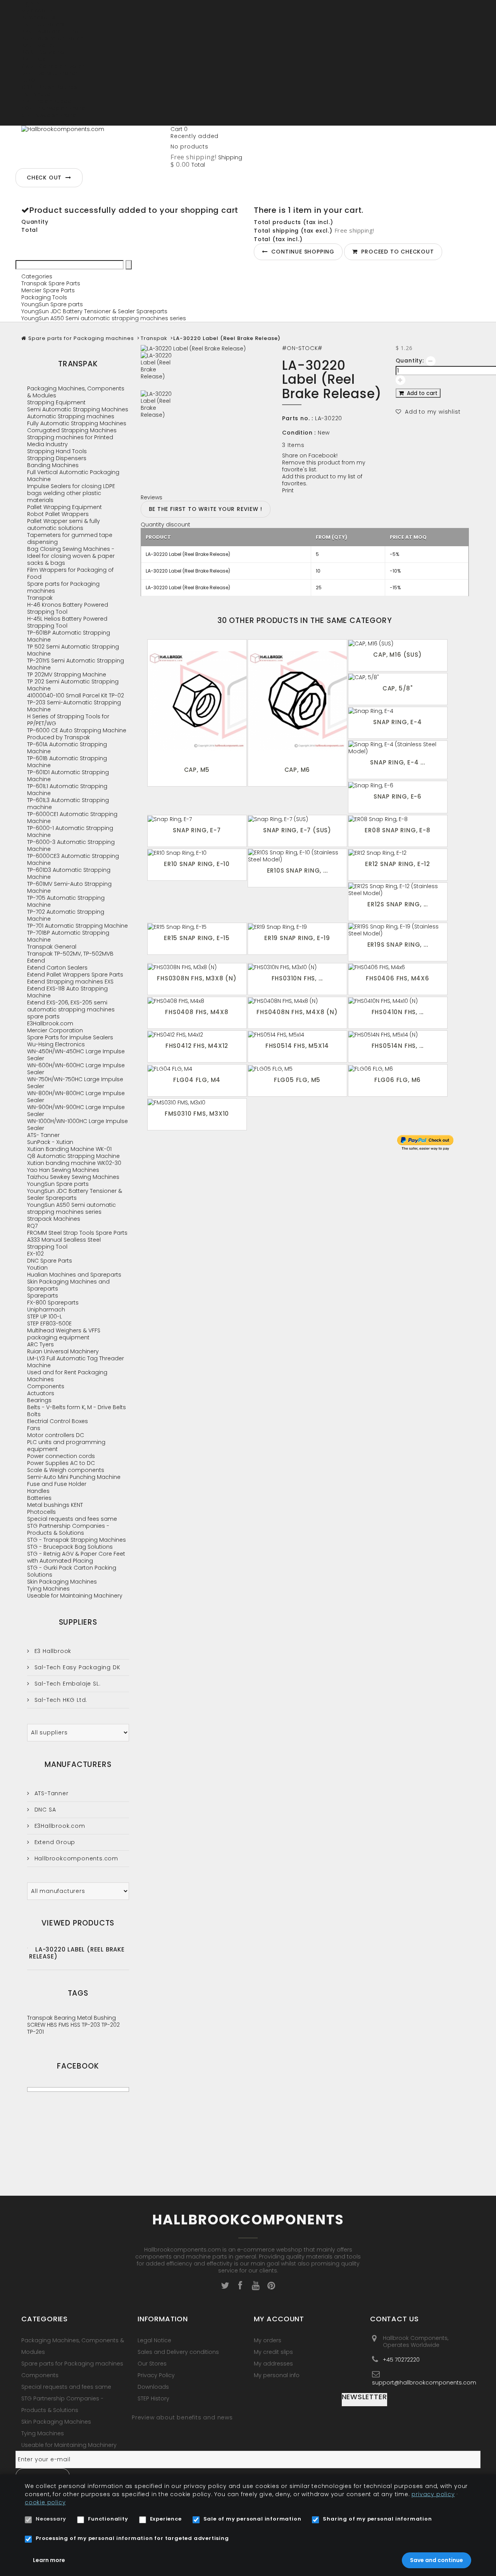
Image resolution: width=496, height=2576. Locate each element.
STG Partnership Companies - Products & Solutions (68, 1529)
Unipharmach (46, 1310)
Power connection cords (61, 1456)
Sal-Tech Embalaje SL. (66, 1684)
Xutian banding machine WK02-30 (74, 1163)
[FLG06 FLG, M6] (398, 1068)
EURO (28, 80)
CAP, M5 (197, 770)
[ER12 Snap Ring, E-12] (398, 853)
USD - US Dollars (43, 122)
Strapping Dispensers (57, 458)
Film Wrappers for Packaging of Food (70, 573)
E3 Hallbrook (52, 1651)
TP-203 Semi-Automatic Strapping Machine (74, 706)
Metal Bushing (96, 2018)
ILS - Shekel (36, 94)
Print (288, 490)
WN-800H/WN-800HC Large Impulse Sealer (76, 1097)
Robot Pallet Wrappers (58, 514)
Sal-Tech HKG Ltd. (60, 1700)
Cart (179, 129)
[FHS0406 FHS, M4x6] (398, 967)
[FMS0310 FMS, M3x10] (197, 1102)
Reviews (152, 497)
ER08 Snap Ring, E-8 (397, 830)
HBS (53, 2025)
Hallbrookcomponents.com (75, 1858)
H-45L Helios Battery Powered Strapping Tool (67, 622)
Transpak (154, 338)
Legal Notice (154, 2340)
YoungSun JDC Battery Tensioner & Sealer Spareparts (94, 311)
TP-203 (92, 2025)
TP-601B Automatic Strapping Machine (67, 762)
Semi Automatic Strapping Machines (78, 409)
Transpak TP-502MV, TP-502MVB (70, 954)
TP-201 (35, 2032)
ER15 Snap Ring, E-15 (197, 938)
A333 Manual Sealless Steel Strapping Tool (64, 1243)
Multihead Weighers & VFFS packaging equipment (64, 1334)
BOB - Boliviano (43, 52)
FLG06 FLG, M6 (398, 1080)
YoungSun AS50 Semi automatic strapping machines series (104, 318)
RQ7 (32, 1226)
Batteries (39, 1498)
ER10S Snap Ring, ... (297, 870)
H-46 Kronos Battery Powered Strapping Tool (68, 608)
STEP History (153, 2398)
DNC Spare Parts (50, 1261)
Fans (34, 1428)
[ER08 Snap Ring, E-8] (398, 819)
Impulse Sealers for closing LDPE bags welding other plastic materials (71, 493)
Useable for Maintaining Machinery (75, 1596)
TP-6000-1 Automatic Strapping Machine (70, 832)
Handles (38, 1491)
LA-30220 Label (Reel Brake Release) (77, 1953)
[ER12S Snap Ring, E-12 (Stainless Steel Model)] (398, 890)
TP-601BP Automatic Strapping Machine (69, 636)
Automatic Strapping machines (71, 416)
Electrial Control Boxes (58, 1421)
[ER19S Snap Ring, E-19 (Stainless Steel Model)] (398, 930)
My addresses (273, 2364)
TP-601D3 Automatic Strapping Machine (69, 873)
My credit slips (273, 2352)
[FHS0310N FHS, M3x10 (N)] (297, 967)
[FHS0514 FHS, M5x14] (297, 1034)
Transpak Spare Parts (51, 283)
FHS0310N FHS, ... (297, 978)
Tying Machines (48, 1589)
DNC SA (44, 1810)
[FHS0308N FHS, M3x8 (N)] (197, 967)
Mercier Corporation (55, 1030)
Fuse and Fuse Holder (57, 1484)
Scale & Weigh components (66, 1470)
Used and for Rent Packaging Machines (67, 1376)
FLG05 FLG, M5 (297, 1080)
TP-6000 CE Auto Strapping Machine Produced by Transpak (77, 734)
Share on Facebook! (310, 456)
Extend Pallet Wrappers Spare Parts (75, 975)
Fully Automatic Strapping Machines (77, 423)
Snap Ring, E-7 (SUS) (297, 830)
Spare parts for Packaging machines (81, 338)
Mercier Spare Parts (48, 290)
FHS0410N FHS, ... (398, 1012)
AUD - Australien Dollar (52, 38)
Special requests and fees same (72, 1519)
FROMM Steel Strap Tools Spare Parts (77, 1233)
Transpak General (52, 947)
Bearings (39, 1400)
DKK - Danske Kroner (49, 73)
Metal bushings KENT (55, 1505)
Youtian (37, 1268)
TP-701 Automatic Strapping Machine (77, 926)
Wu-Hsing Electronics (56, 1044)
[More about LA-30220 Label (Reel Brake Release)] (28, 1948)
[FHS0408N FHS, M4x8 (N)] (297, 1001)
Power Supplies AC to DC (61, 1463)
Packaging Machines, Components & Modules (76, 392)
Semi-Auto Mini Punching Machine (74, 1477)
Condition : (299, 433)
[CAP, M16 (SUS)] (398, 643)
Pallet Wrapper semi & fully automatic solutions (64, 525)
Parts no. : (298, 418)
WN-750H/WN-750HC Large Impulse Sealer (75, 1083)
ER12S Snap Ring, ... (398, 904)
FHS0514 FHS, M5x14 (297, 1046)
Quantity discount (165, 525)
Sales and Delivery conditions (178, 2352)
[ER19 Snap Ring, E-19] (297, 927)
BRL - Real (34, 59)
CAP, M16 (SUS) (397, 655)
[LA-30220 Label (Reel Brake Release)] (206, 371)
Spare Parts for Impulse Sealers (70, 1037)
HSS (76, 2025)
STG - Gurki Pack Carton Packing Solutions (72, 1571)
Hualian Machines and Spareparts (74, 1275)
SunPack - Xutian (50, 1142)
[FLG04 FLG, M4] (197, 1068)
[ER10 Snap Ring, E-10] (197, 853)
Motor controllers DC (56, 1435)
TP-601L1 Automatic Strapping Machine (67, 790)
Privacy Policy (156, 2375)
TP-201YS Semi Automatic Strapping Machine (76, 664)
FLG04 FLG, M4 (197, 1080)
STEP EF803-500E (49, 1323)
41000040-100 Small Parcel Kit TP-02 (76, 695)
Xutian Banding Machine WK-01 (69, 1149)
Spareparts (43, 1296)
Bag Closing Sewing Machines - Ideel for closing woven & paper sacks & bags (71, 556)
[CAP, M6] (297, 701)
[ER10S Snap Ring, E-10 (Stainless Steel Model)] (297, 856)
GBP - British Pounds (49, 87)
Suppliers (78, 1622)
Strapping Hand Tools (57, 451)
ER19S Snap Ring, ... (398, 945)
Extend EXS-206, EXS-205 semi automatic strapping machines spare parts (71, 1009)
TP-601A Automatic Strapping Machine (67, 748)
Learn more (49, 2560)
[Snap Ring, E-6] (398, 785)
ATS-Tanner (51, 1793)
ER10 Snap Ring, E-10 (197, 864)
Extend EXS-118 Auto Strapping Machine (67, 992)
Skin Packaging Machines (62, 1582)
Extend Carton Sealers (57, 968)
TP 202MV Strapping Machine (67, 675)
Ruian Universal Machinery (63, 1351)
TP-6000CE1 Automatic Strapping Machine (72, 818)
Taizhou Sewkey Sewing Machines (73, 1177)
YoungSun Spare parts (52, 304)
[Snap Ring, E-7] (197, 819)
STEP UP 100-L (45, 1316)
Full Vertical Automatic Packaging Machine (73, 476)
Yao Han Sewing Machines (63, 1170)
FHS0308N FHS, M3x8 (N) (197, 978)
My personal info (277, 2375)
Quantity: (410, 361)
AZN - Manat (38, 45)
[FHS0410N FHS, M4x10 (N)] (398, 1001)
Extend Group (54, 1842)
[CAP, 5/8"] (398, 677)
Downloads (153, 2387)
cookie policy (45, 2502)
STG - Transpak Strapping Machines (77, 1540)
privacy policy (433, 2494)
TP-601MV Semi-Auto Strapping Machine (69, 887)
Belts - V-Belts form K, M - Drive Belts (77, 1407)
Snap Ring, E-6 (398, 796)
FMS (65, 2025)
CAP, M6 (297, 770)
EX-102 (35, 1254)
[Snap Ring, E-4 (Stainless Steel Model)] (398, 748)
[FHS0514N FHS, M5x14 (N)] (398, 1034)
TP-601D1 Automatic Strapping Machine (68, 776)
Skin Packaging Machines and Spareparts (68, 1285)
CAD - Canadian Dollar (53, 66)
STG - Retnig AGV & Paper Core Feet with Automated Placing (76, 1557)
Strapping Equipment (56, 402)
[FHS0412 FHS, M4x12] (197, 1034)
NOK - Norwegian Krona (53, 108)
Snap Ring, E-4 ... (397, 762)
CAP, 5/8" (398, 688)
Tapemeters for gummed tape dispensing (70, 538)
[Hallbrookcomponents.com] (93, 145)
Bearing (66, 2018)
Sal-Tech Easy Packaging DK (76, 1667)
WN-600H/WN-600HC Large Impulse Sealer (76, 1069)
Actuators (41, 1393)
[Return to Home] (24, 338)
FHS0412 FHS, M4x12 (197, 1046)
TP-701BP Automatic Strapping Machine (68, 936)
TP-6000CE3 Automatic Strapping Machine (73, 859)
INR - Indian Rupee (46, 101)
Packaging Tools (44, 297)
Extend (36, 961)
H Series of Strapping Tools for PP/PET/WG (68, 720)
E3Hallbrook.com (50, 1023)
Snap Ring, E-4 (397, 722)
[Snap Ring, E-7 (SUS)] (297, 819)
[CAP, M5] (197, 701)
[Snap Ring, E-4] (398, 711)
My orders (268, 2340)
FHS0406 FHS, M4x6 (398, 978)
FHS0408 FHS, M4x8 (197, 1012)
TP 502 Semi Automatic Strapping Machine (73, 650)
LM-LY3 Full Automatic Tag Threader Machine (76, 1362)
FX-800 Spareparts (53, 1303)
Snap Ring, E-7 (197, 830)
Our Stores (152, 2364)
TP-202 (111, 2025)
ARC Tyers (40, 1344)
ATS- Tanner (43, 1135)
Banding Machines (53, 465)
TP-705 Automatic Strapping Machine (66, 901)
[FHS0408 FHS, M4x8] (197, 1001)
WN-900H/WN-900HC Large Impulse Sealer (76, 1111)
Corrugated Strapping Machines (72, 430)
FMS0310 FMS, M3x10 (197, 1114)
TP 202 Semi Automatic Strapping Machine (73, 685)
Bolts (34, 1414)
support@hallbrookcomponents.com (424, 2382)
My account (279, 2319)
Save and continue (437, 2560)
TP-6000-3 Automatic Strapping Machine (71, 845)
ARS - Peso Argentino (50, 31)
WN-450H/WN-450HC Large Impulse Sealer (76, 1055)
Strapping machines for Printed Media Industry (70, 441)
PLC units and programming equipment (66, 1446)
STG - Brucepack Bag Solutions (70, 1547)
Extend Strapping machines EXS (70, 982)
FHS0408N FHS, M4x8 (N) (297, 1012)
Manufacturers (78, 1764)
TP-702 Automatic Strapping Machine (66, 915)
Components (46, 1386)
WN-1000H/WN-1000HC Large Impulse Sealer (77, 1125)
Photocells (41, 1512)
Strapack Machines (54, 1219)
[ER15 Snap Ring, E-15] (197, 927)
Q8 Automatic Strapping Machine (73, 1156)
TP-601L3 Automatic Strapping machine (68, 804)
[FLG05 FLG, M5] (297, 1068)
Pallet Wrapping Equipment (65, 507)
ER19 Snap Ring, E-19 (297, 938)
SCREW (37, 2025)
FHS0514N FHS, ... (398, 1046)
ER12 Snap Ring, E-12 (398, 864)
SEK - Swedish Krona (49, 115)
